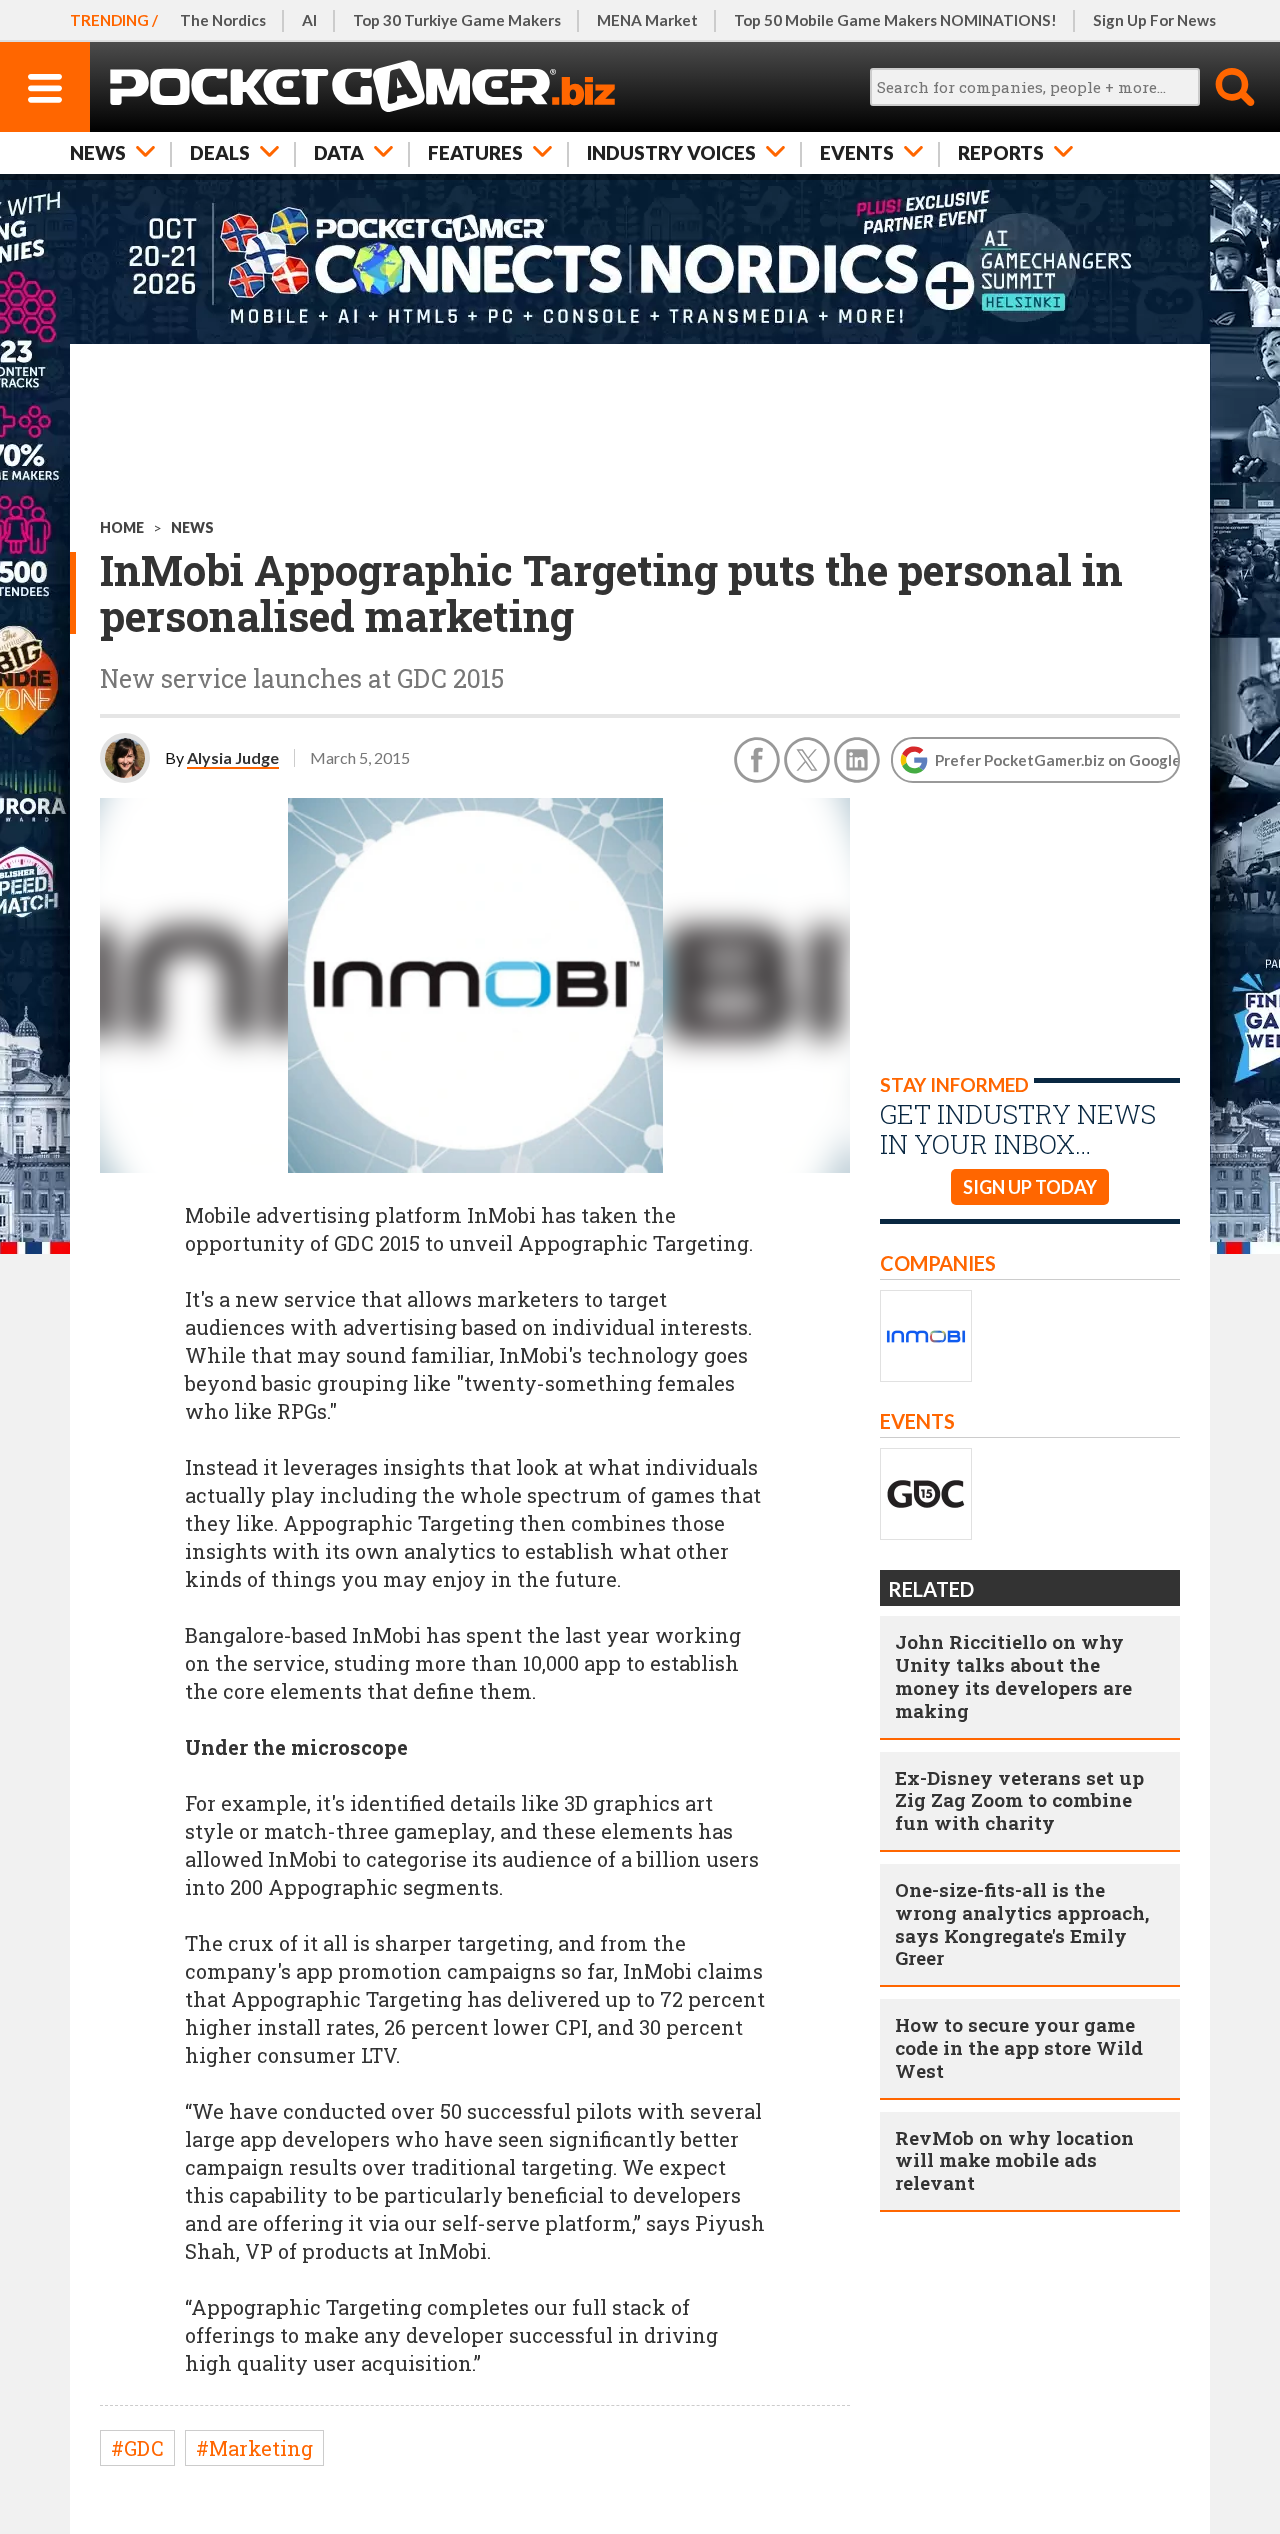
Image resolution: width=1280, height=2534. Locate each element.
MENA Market (647, 20)
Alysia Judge (233, 757)
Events (857, 152)
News (98, 152)
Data (339, 152)
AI (309, 20)
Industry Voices (671, 152)
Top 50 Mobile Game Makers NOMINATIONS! (895, 20)
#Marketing (254, 2448)
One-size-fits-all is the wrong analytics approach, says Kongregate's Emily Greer (1022, 1923)
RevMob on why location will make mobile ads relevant (1014, 2160)
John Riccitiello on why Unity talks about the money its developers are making (1013, 1675)
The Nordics (223, 20)
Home (122, 527)
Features (475, 152)
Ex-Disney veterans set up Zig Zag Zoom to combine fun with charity (1019, 1800)
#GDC (137, 2448)
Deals (220, 152)
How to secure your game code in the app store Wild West (1019, 2047)
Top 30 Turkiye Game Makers (457, 20)
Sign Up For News (1154, 20)
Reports (1001, 152)
